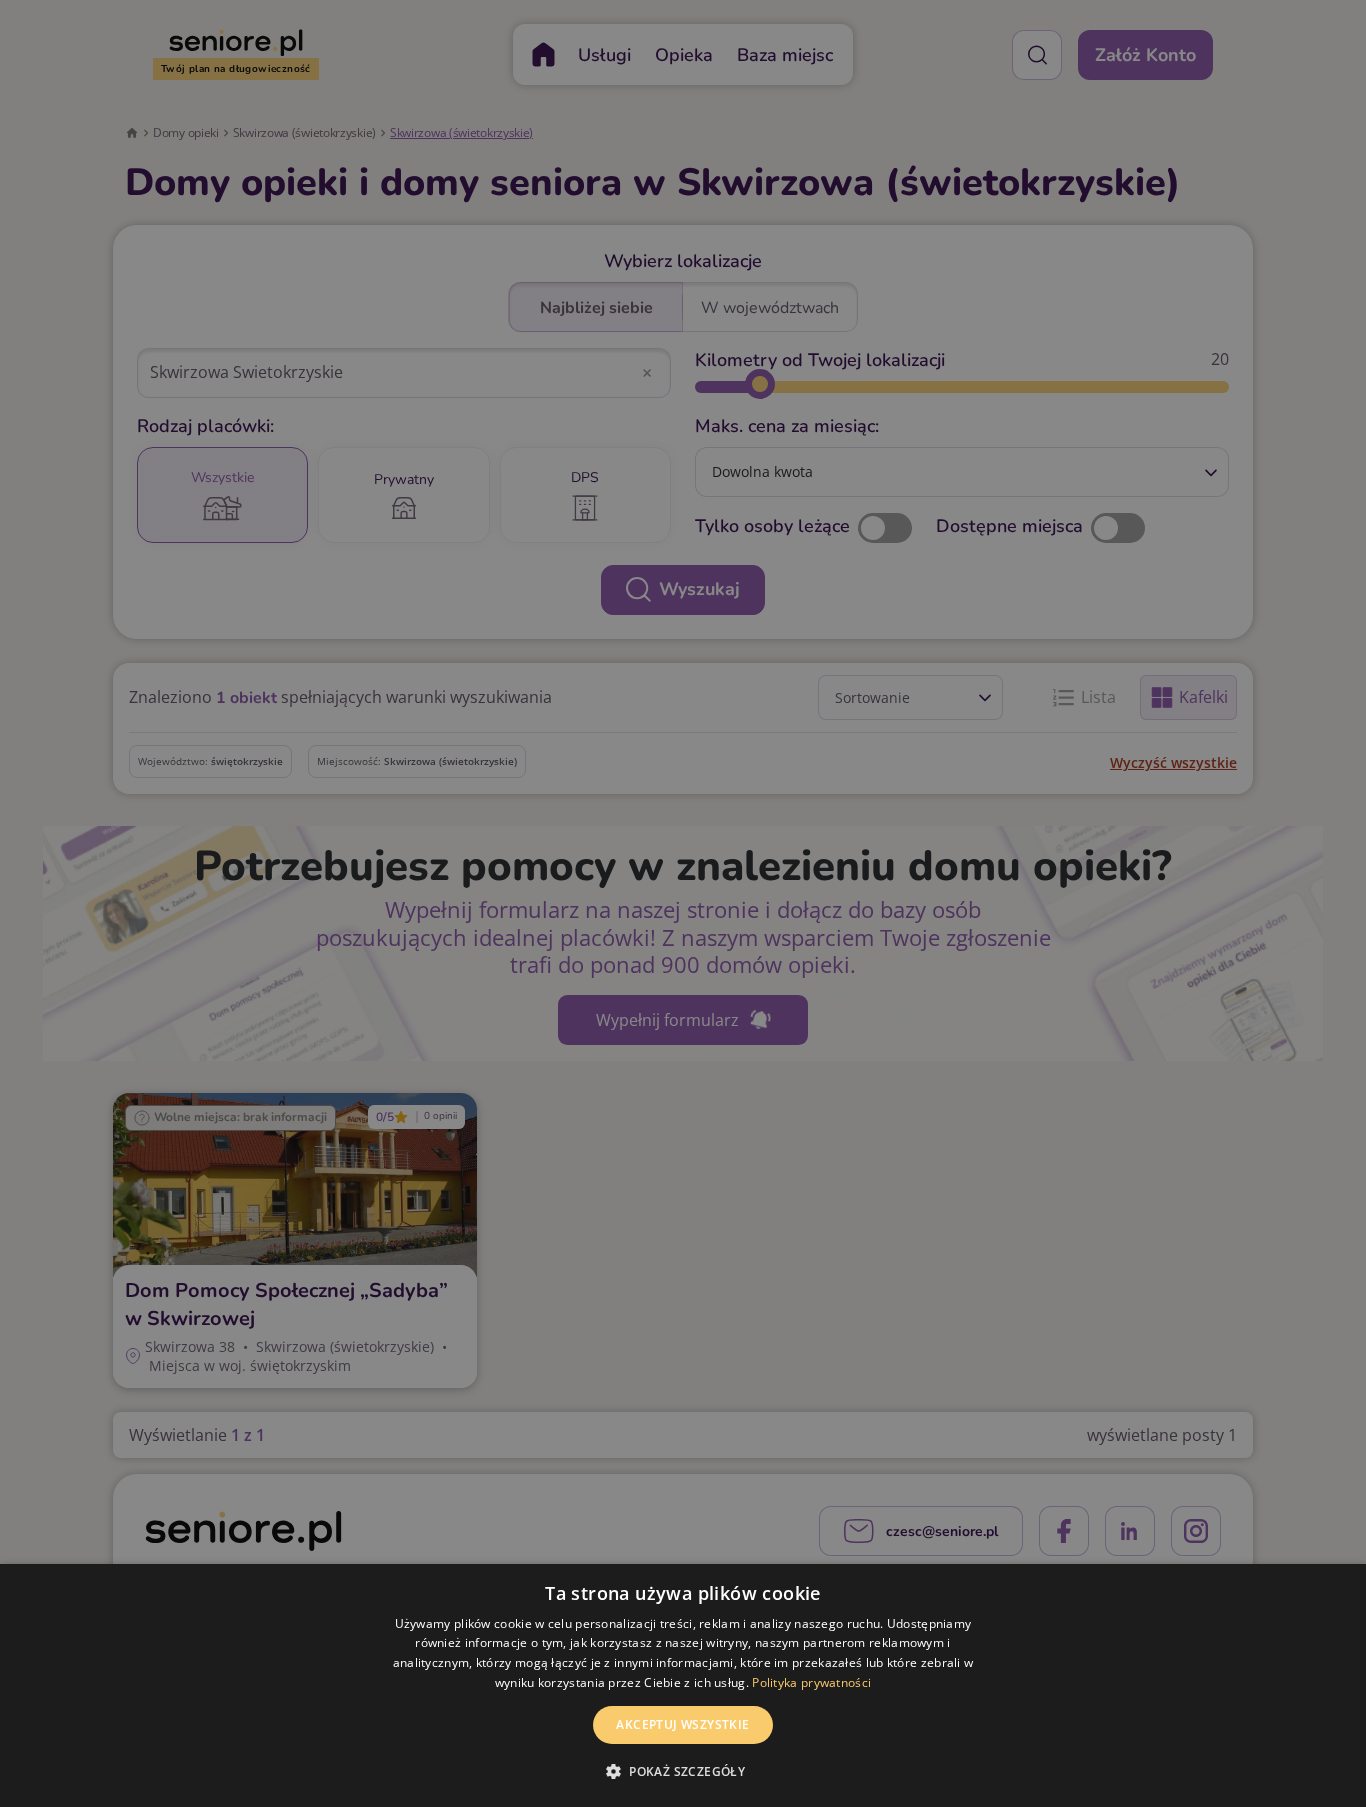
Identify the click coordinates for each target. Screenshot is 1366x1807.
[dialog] (683, 1685)
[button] (683, 1771)
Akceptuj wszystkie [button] (682, 1724)
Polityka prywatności (811, 1682)
